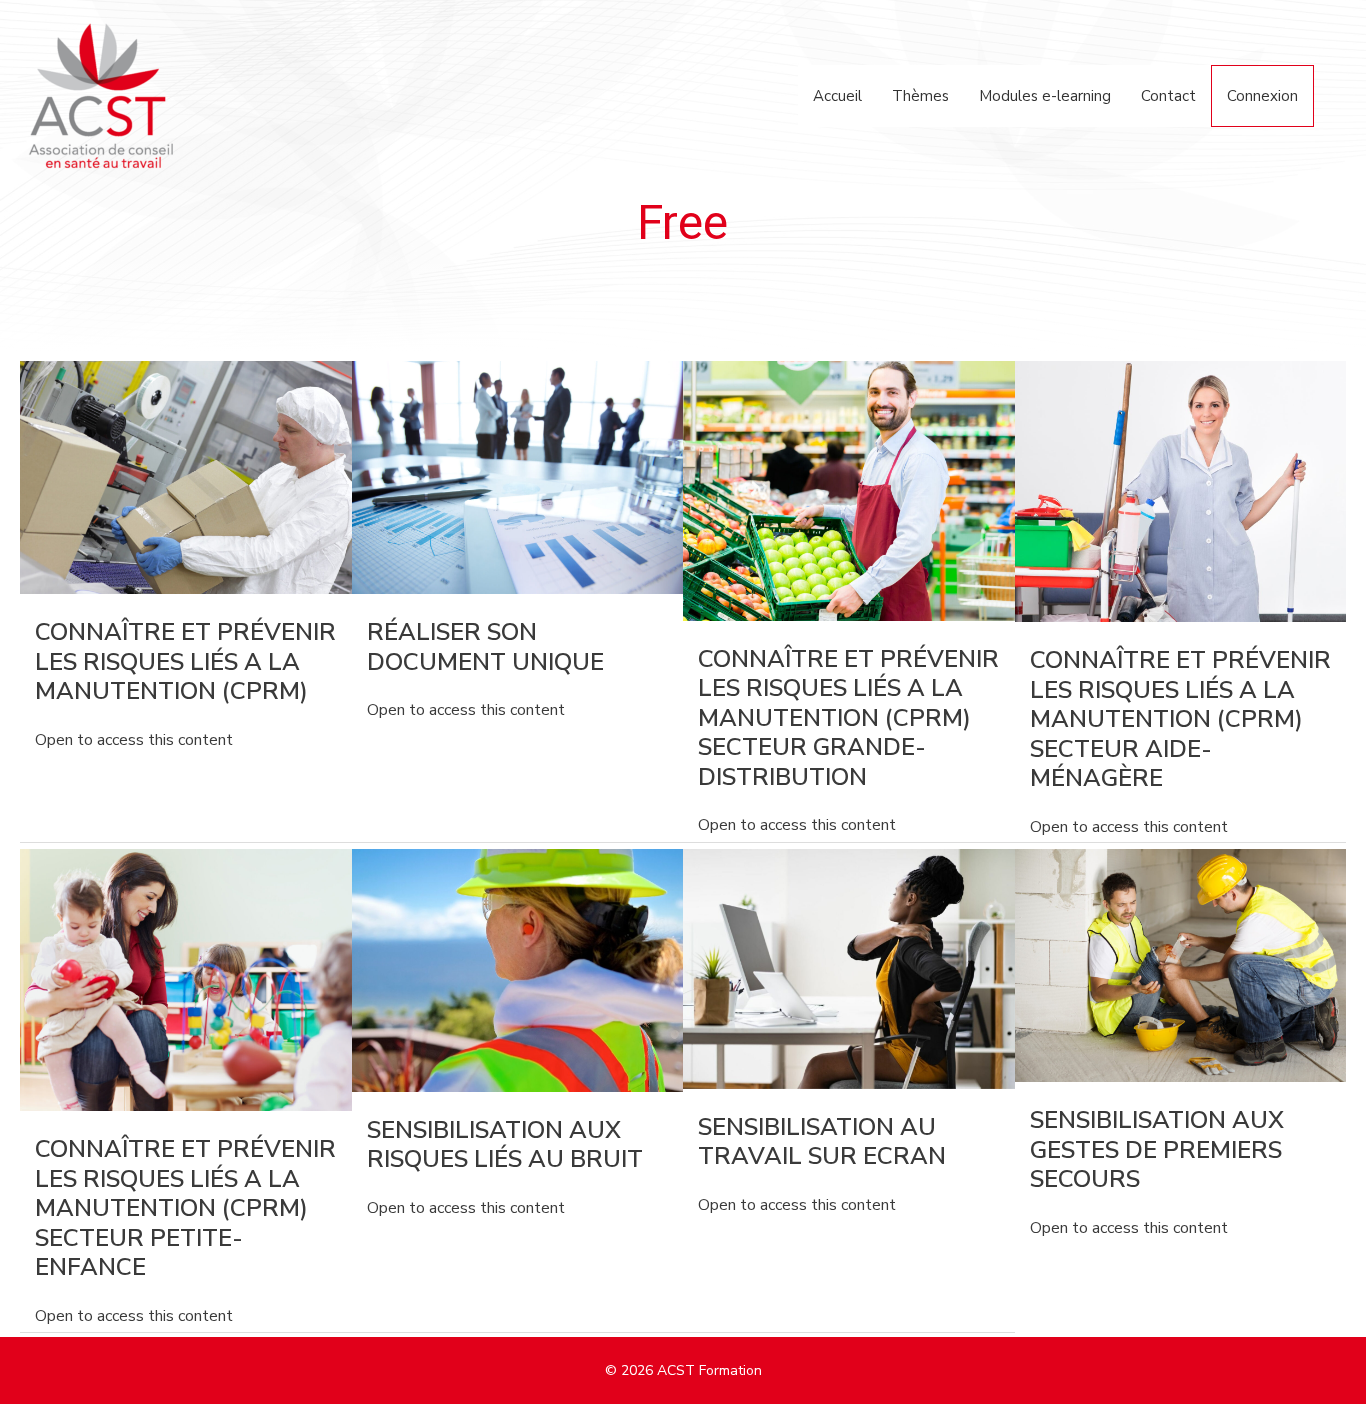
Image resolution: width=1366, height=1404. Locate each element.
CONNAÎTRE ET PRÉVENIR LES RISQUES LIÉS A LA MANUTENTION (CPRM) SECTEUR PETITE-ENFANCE (185, 1208)
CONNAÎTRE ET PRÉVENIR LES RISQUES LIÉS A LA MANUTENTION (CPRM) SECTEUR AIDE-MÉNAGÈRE (1180, 719)
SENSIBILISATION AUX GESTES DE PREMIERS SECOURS (1157, 1149)
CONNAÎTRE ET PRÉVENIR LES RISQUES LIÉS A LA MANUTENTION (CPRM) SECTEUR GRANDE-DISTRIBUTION (848, 718)
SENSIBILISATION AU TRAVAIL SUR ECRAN (822, 1142)
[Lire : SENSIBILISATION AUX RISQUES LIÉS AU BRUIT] (518, 969)
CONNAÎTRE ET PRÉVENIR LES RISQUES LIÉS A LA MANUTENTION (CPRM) (185, 661)
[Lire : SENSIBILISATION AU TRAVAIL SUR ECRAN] (849, 968)
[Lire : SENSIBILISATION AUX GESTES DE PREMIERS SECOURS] (1181, 965)
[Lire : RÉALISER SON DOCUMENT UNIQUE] (518, 477)
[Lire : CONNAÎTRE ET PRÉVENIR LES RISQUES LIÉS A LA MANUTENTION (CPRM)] (186, 477)
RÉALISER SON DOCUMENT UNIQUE (485, 647)
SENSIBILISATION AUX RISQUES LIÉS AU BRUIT (505, 1145)
